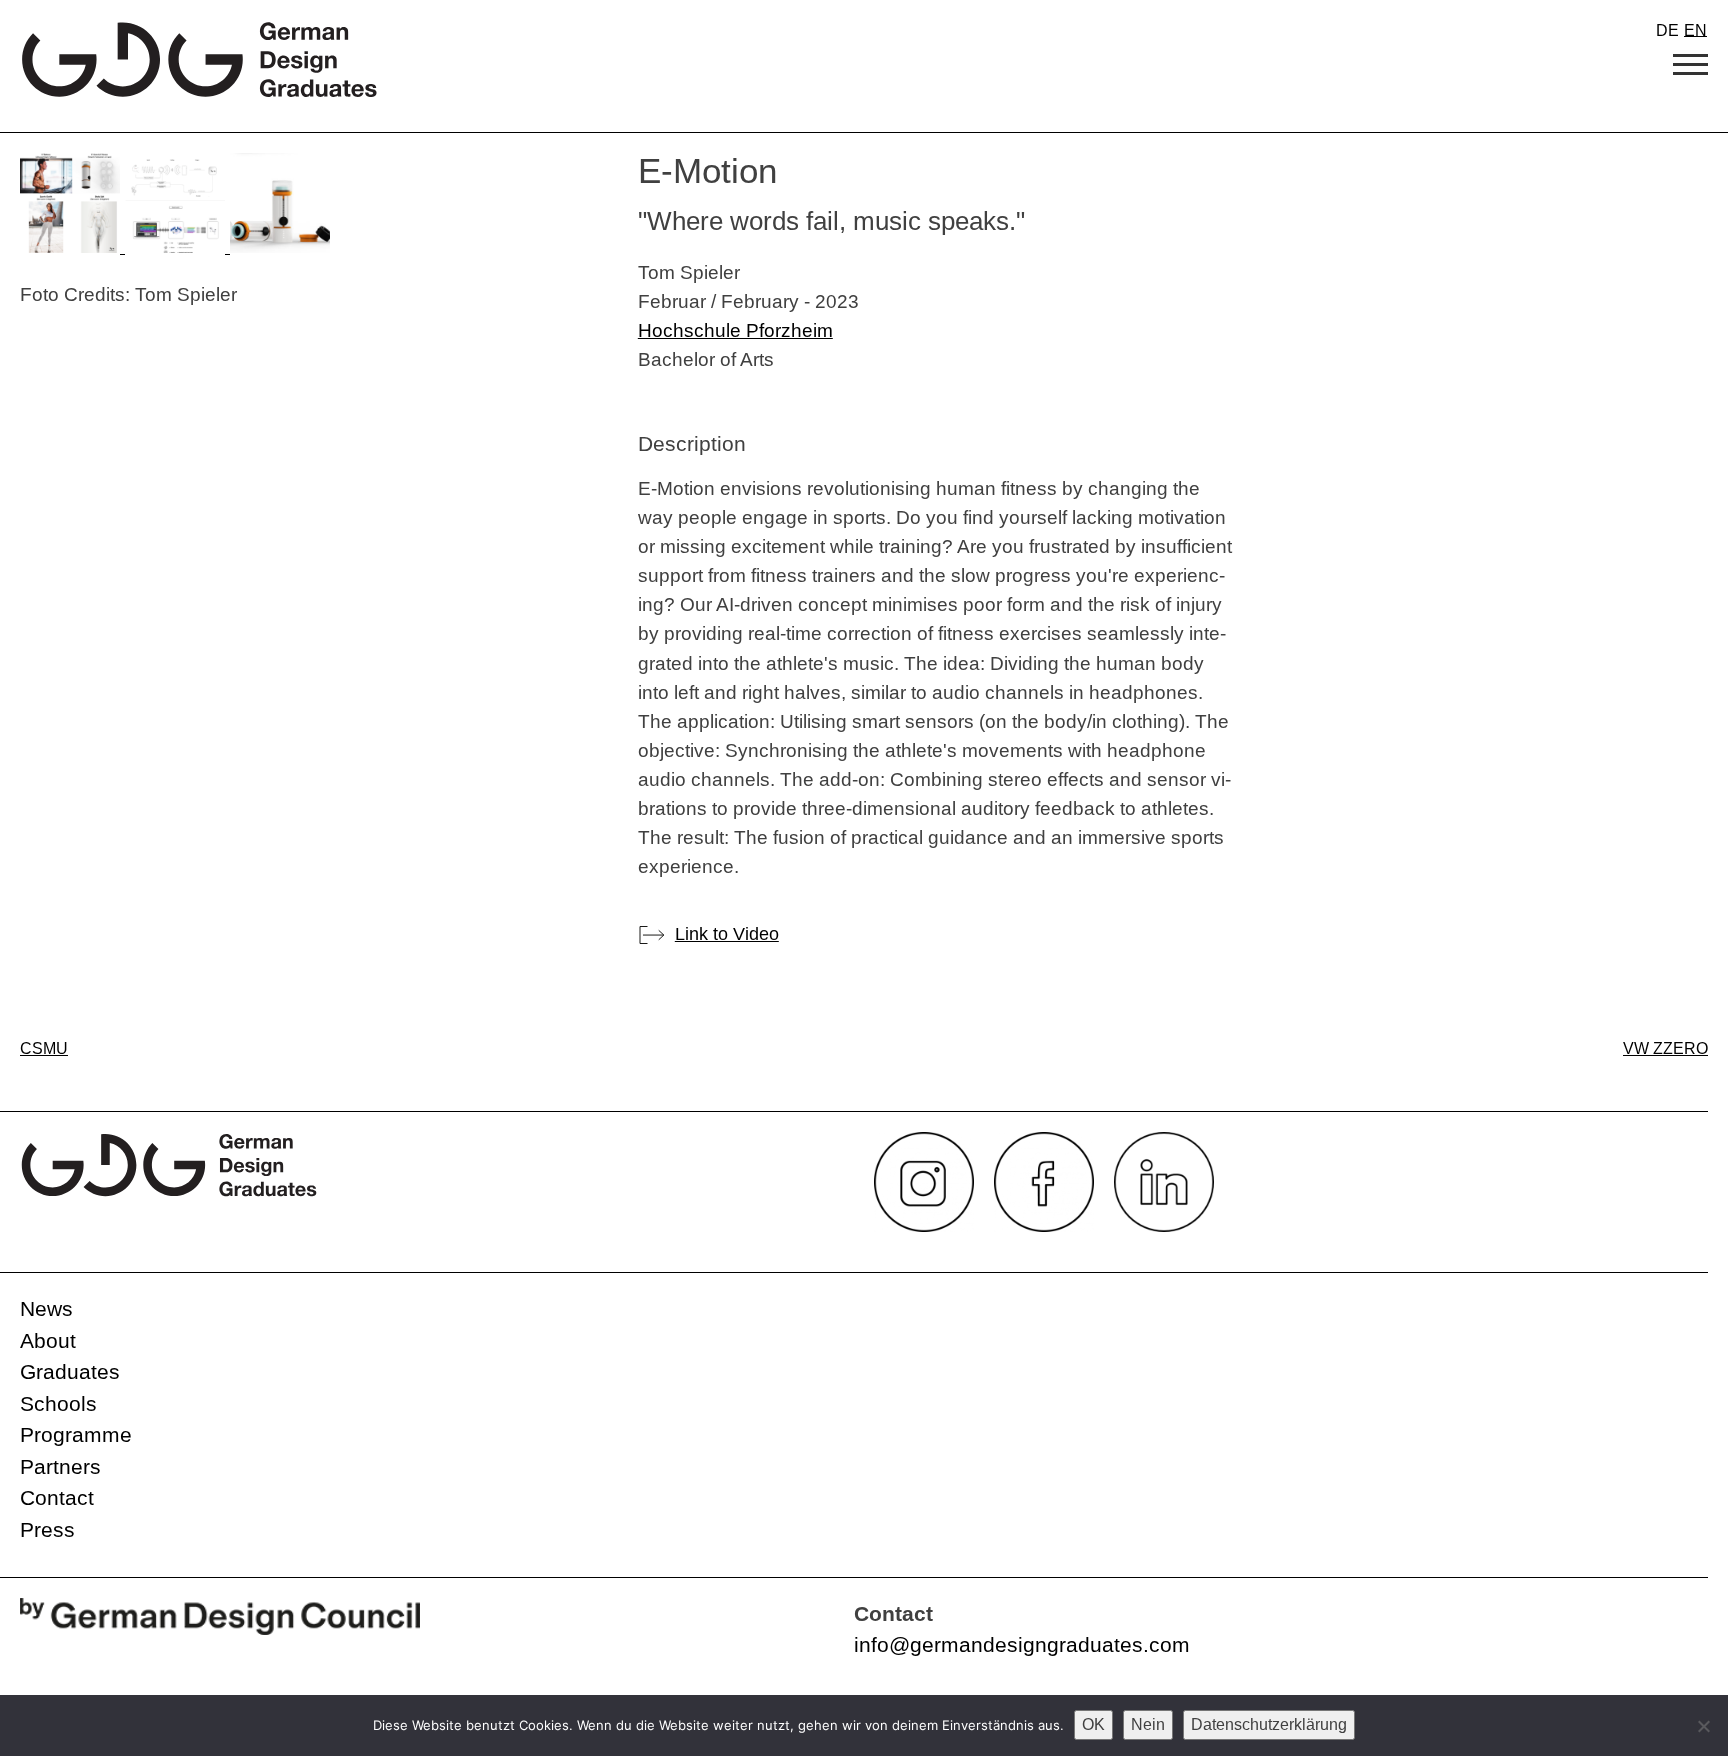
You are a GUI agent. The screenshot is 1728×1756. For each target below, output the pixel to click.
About (48, 1340)
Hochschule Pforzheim (735, 330)
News (46, 1308)
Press (47, 1529)
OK (1093, 1724)
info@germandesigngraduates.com (1022, 1644)
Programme (76, 1434)
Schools (58, 1403)
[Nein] (1703, 1726)
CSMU (44, 1048)
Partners (60, 1466)
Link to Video (727, 934)
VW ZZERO (1665, 1048)
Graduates (70, 1371)
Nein (1148, 1724)
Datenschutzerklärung (1269, 1724)
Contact (57, 1497)
